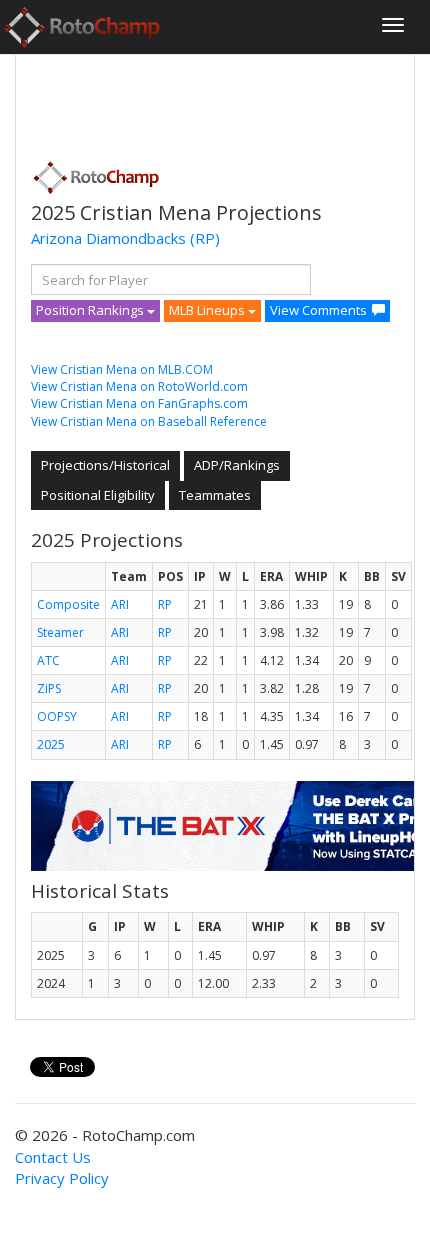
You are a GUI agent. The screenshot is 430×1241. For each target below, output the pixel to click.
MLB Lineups (208, 310)
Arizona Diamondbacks (108, 238)
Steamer (60, 632)
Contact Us (53, 1157)
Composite (68, 604)
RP (165, 604)
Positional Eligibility (98, 495)
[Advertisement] (191, 101)
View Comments (318, 310)
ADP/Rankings (237, 465)
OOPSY (57, 716)
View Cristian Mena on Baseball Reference (149, 421)
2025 (51, 744)
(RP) (205, 238)
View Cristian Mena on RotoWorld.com (139, 386)
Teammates (215, 495)
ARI (120, 604)
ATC (48, 660)
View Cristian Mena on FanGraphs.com (139, 403)
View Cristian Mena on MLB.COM (122, 369)
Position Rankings (91, 310)
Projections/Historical (105, 465)
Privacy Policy (62, 1178)
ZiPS (49, 688)
